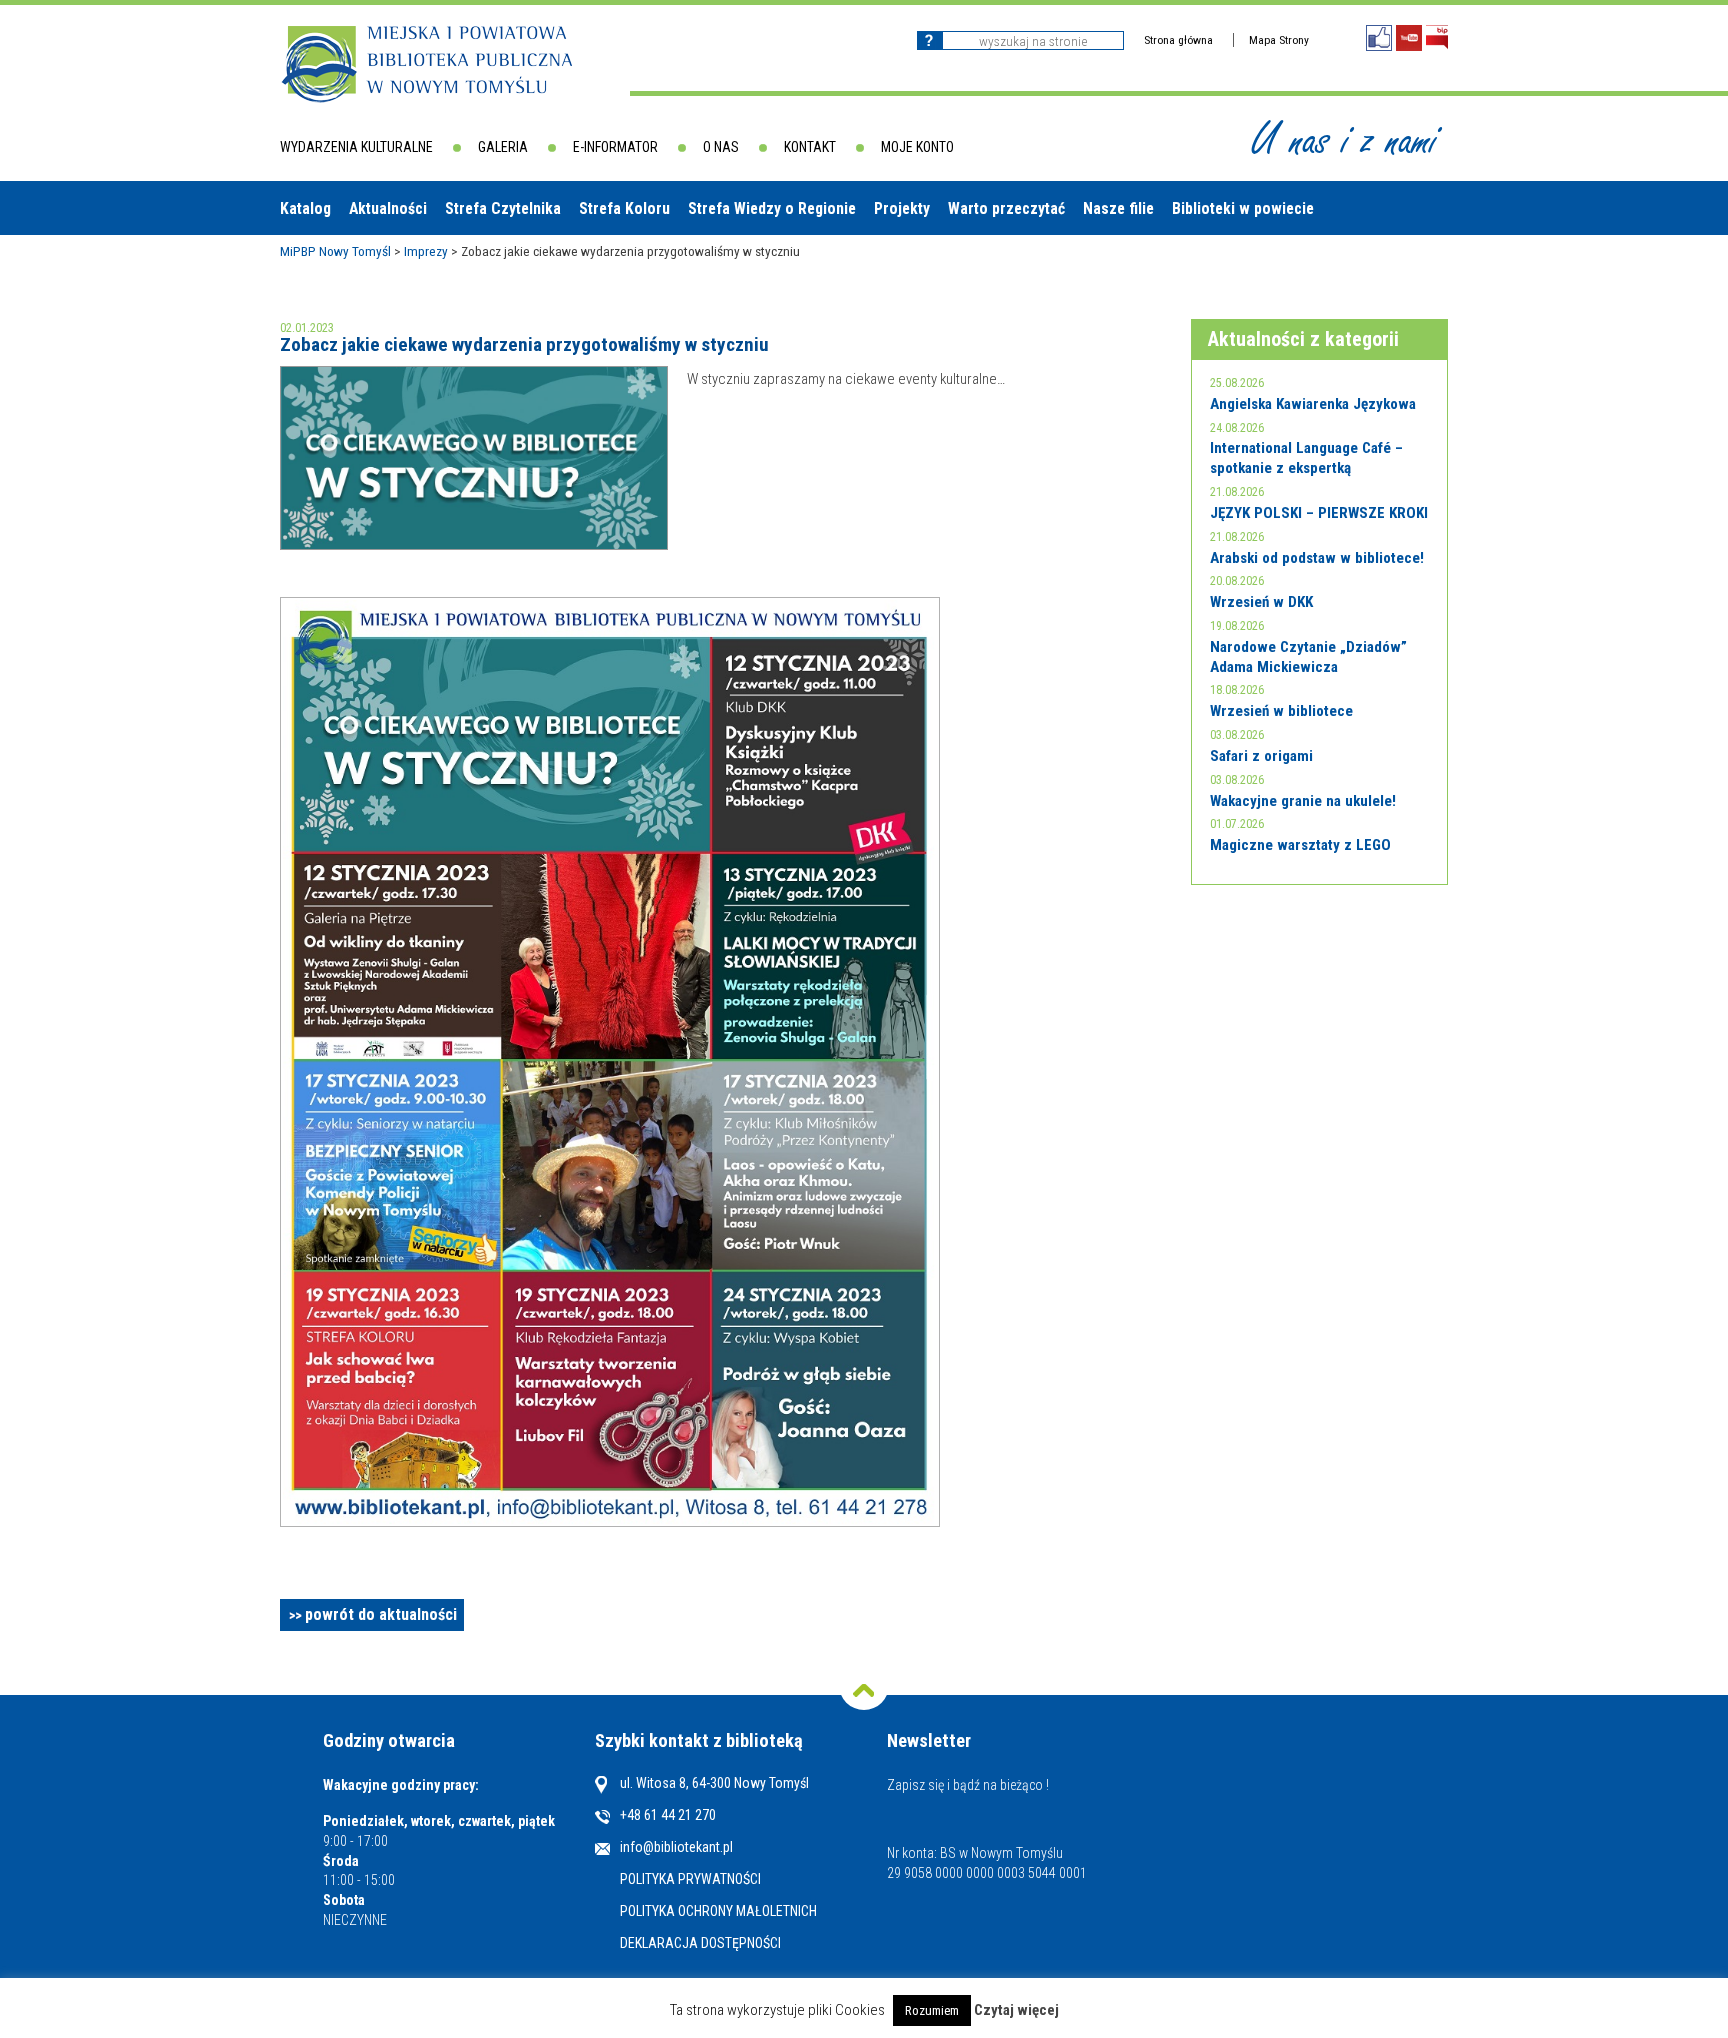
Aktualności (388, 208)
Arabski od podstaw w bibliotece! (1317, 558)
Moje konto (917, 147)
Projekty (902, 208)
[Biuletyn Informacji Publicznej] (1437, 37)
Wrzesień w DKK (1261, 602)
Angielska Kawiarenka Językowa (1313, 404)
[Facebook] (1379, 38)
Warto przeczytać (1006, 208)
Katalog (305, 208)
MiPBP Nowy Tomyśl (335, 251)
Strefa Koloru (624, 208)
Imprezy (426, 251)
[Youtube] (1409, 38)
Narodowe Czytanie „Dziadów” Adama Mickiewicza (1308, 657)
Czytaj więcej (1016, 2010)
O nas (721, 147)
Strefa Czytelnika (503, 208)
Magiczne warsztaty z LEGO (1300, 845)
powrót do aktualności (381, 1614)
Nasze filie (1118, 208)
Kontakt (810, 147)
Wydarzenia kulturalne (356, 147)
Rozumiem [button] (932, 2010)
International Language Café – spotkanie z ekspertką (1306, 458)
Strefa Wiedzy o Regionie (772, 208)
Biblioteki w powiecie (1243, 208)
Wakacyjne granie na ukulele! (1303, 801)
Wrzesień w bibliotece (1281, 711)
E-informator (615, 147)
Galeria (503, 147)
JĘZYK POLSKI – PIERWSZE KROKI (1319, 513)
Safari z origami (1261, 756)
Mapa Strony (1279, 40)
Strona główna (1178, 40)
